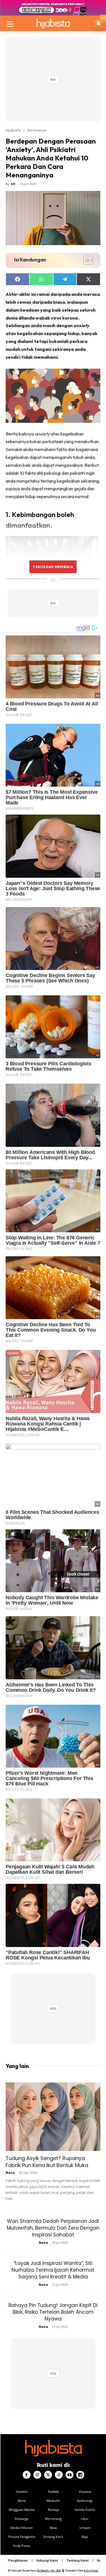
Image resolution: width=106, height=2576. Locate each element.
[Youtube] (70, 2475)
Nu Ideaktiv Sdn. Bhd (49, 2570)
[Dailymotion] (80, 2475)
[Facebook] (27, 2475)
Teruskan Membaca (53, 567)
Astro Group (91, 2570)
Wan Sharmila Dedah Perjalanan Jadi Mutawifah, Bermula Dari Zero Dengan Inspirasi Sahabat (53, 2228)
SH (13, 184)
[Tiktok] (59, 2475)
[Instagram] (37, 2475)
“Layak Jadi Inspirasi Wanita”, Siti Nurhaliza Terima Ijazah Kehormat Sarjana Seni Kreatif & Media (53, 2270)
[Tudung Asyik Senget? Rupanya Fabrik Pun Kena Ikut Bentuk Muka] (53, 2117)
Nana (10, 2173)
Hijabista (13, 130)
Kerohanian (37, 130)
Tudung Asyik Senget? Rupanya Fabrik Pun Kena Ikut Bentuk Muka (47, 2162)
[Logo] (53, 23)
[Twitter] (48, 2475)
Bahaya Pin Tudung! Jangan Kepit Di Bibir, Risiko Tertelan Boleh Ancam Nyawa (53, 2312)
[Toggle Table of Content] (86, 260)
